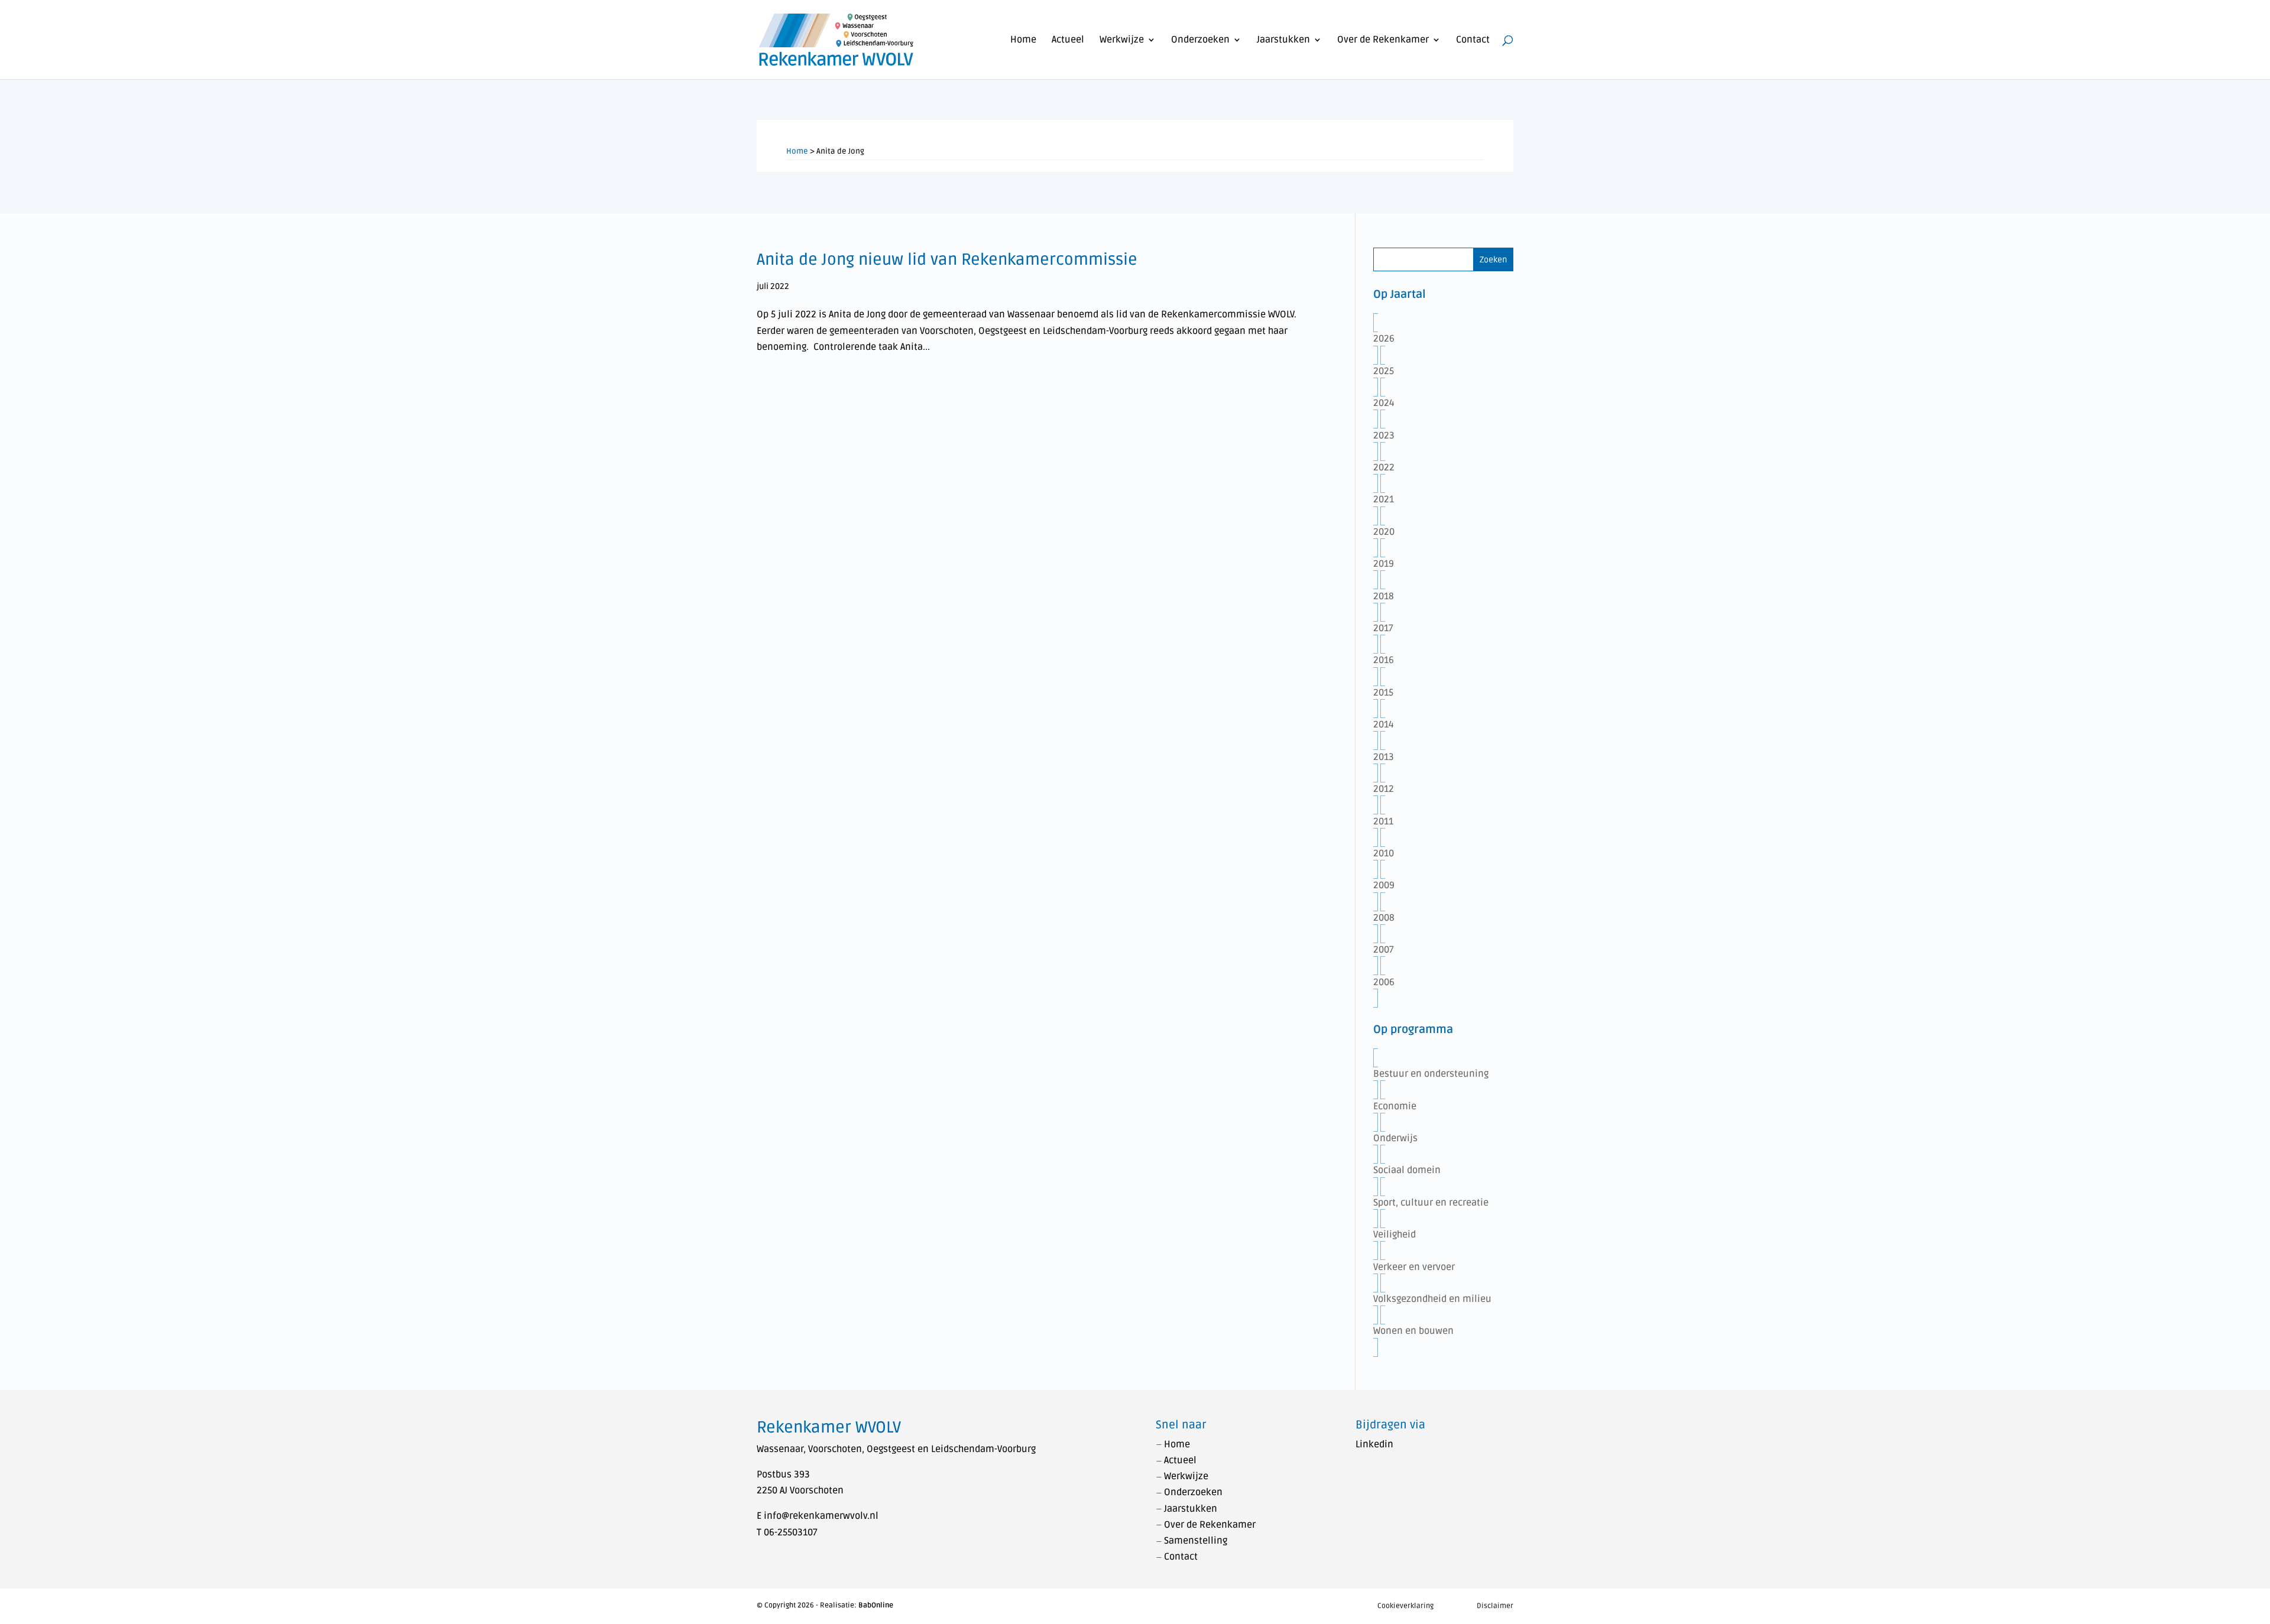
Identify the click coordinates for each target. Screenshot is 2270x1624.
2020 (1384, 532)
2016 (1384, 660)
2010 (1384, 853)
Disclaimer (1495, 1606)
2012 (1384, 789)
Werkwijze (1122, 40)
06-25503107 (791, 1532)
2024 (1384, 403)
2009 (1384, 885)
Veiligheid (1395, 1235)
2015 (1383, 693)
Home (1023, 40)
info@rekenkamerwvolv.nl (821, 1516)
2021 (1384, 499)
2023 (1384, 436)
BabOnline (876, 1605)
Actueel (1068, 40)
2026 (1384, 339)
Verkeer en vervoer (1414, 1267)
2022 (1384, 467)
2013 (1384, 757)
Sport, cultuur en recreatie (1431, 1203)
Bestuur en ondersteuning (1431, 1074)
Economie (1395, 1106)
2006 (1384, 982)
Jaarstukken (1283, 40)
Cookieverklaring (1405, 1606)
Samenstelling (1196, 1541)
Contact (1473, 40)
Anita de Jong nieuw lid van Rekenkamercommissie (947, 260)
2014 (1384, 725)
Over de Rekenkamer (1383, 40)
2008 (1384, 918)
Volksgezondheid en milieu (1432, 1299)
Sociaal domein (1407, 1170)
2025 (1384, 371)
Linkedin (1374, 1444)
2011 (1383, 821)
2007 (1384, 950)
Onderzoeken (1200, 40)
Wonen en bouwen (1413, 1331)
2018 (1384, 596)
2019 (1384, 564)
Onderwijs (1395, 1138)
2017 (1383, 628)
